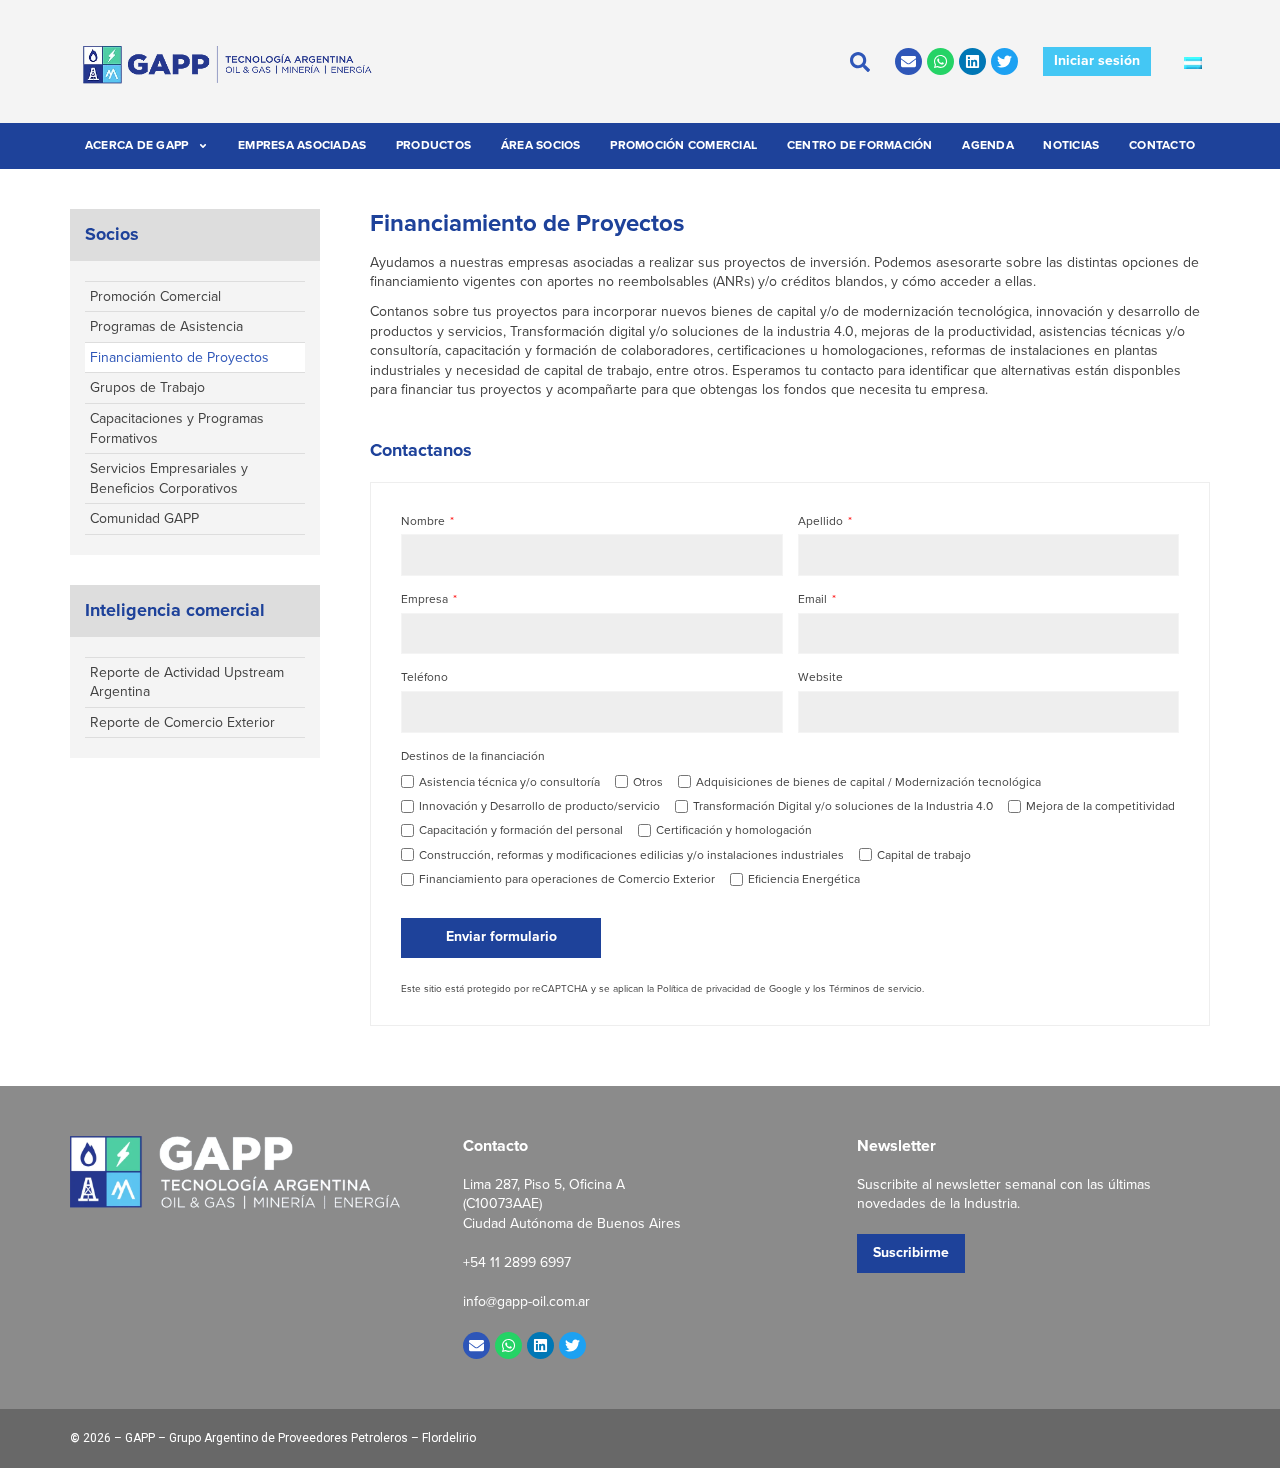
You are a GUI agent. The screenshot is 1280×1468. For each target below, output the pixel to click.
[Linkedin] (972, 61)
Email (814, 599)
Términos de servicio (875, 988)
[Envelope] (908, 61)
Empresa (426, 599)
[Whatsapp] (940, 61)
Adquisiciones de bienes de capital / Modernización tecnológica (868, 782)
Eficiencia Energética (804, 879)
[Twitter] (1004, 61)
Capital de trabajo (924, 855)
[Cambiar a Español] (1193, 62)
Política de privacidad (704, 988)
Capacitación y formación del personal (521, 830)
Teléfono (424, 677)
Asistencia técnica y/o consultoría (509, 782)
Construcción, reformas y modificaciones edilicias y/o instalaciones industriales (631, 855)
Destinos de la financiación (473, 756)
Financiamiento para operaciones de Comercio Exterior (567, 879)
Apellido (822, 521)
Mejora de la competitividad (1100, 806)
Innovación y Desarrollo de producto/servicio (539, 806)
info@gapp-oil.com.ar (526, 1301)
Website (820, 677)
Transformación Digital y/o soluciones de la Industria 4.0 (843, 806)
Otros (648, 782)
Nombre (424, 521)
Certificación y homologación (734, 830)
